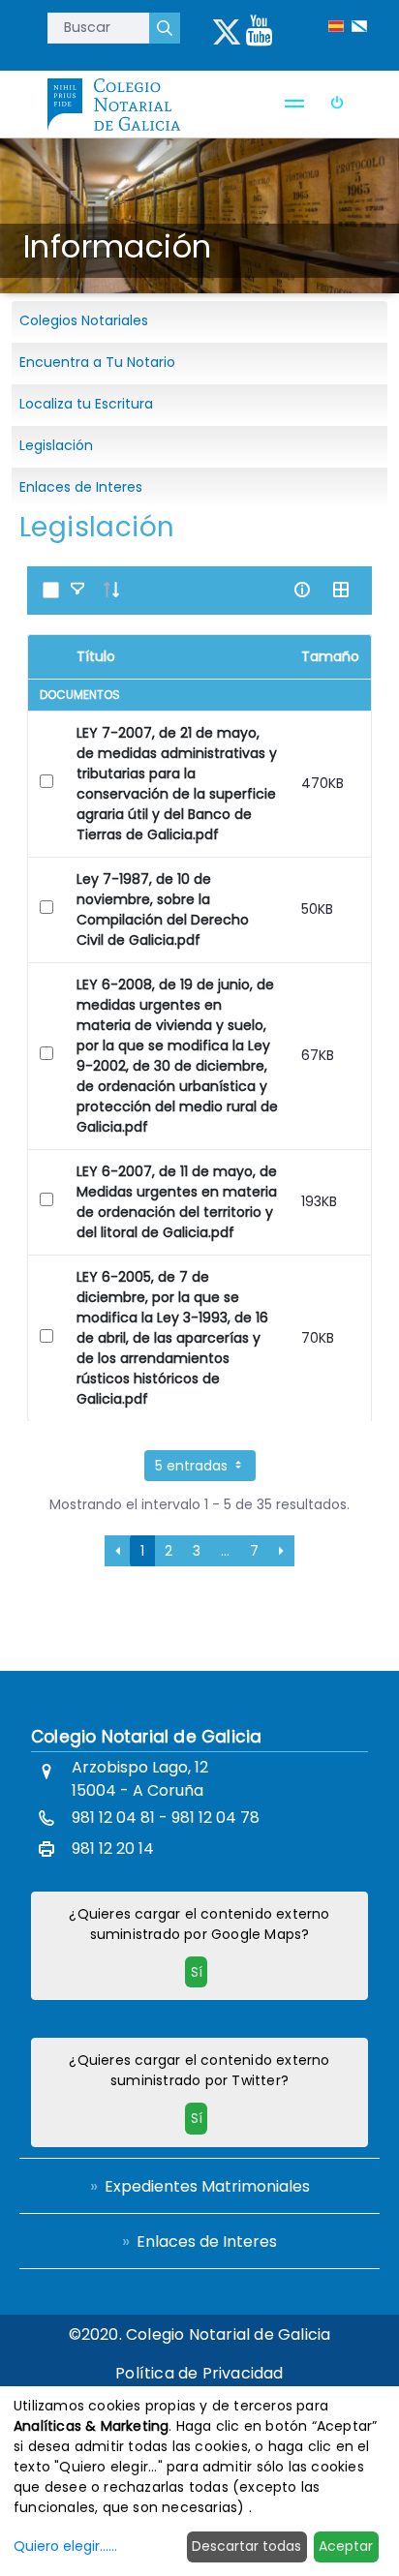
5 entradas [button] (193, 1466)
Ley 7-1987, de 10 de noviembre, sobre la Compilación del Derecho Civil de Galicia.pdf (163, 909)
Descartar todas (246, 2546)
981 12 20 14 (113, 1849)
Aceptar (346, 2546)
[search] (263, 590)
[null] (165, 28)
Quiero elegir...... (65, 2546)
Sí (197, 1972)
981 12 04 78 (215, 1818)
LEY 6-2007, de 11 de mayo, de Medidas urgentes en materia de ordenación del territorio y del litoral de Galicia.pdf (177, 1202)
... (225, 1551)
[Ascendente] (111, 590)
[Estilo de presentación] (341, 590)
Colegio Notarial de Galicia (146, 1737)
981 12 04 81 (113, 1818)
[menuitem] (199, 2186)
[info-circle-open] (302, 590)
